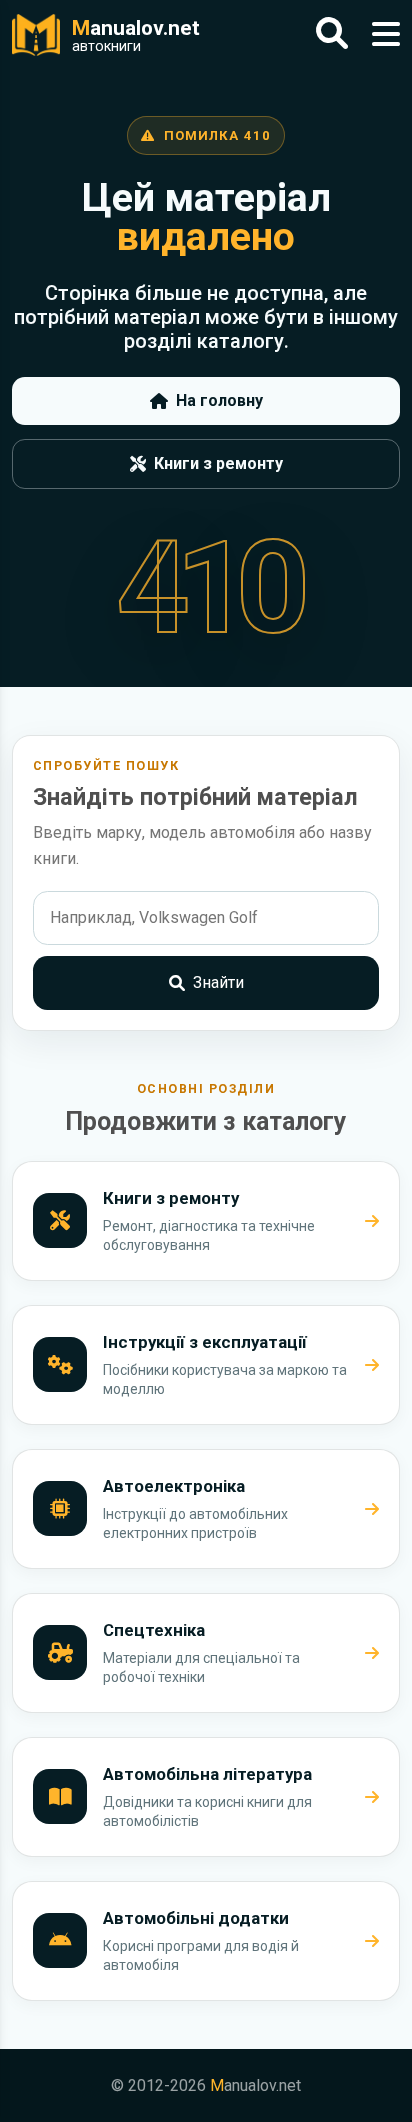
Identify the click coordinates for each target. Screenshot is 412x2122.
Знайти (218, 982)
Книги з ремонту (218, 463)
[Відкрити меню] (386, 34)
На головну (219, 400)
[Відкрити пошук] (332, 34)
